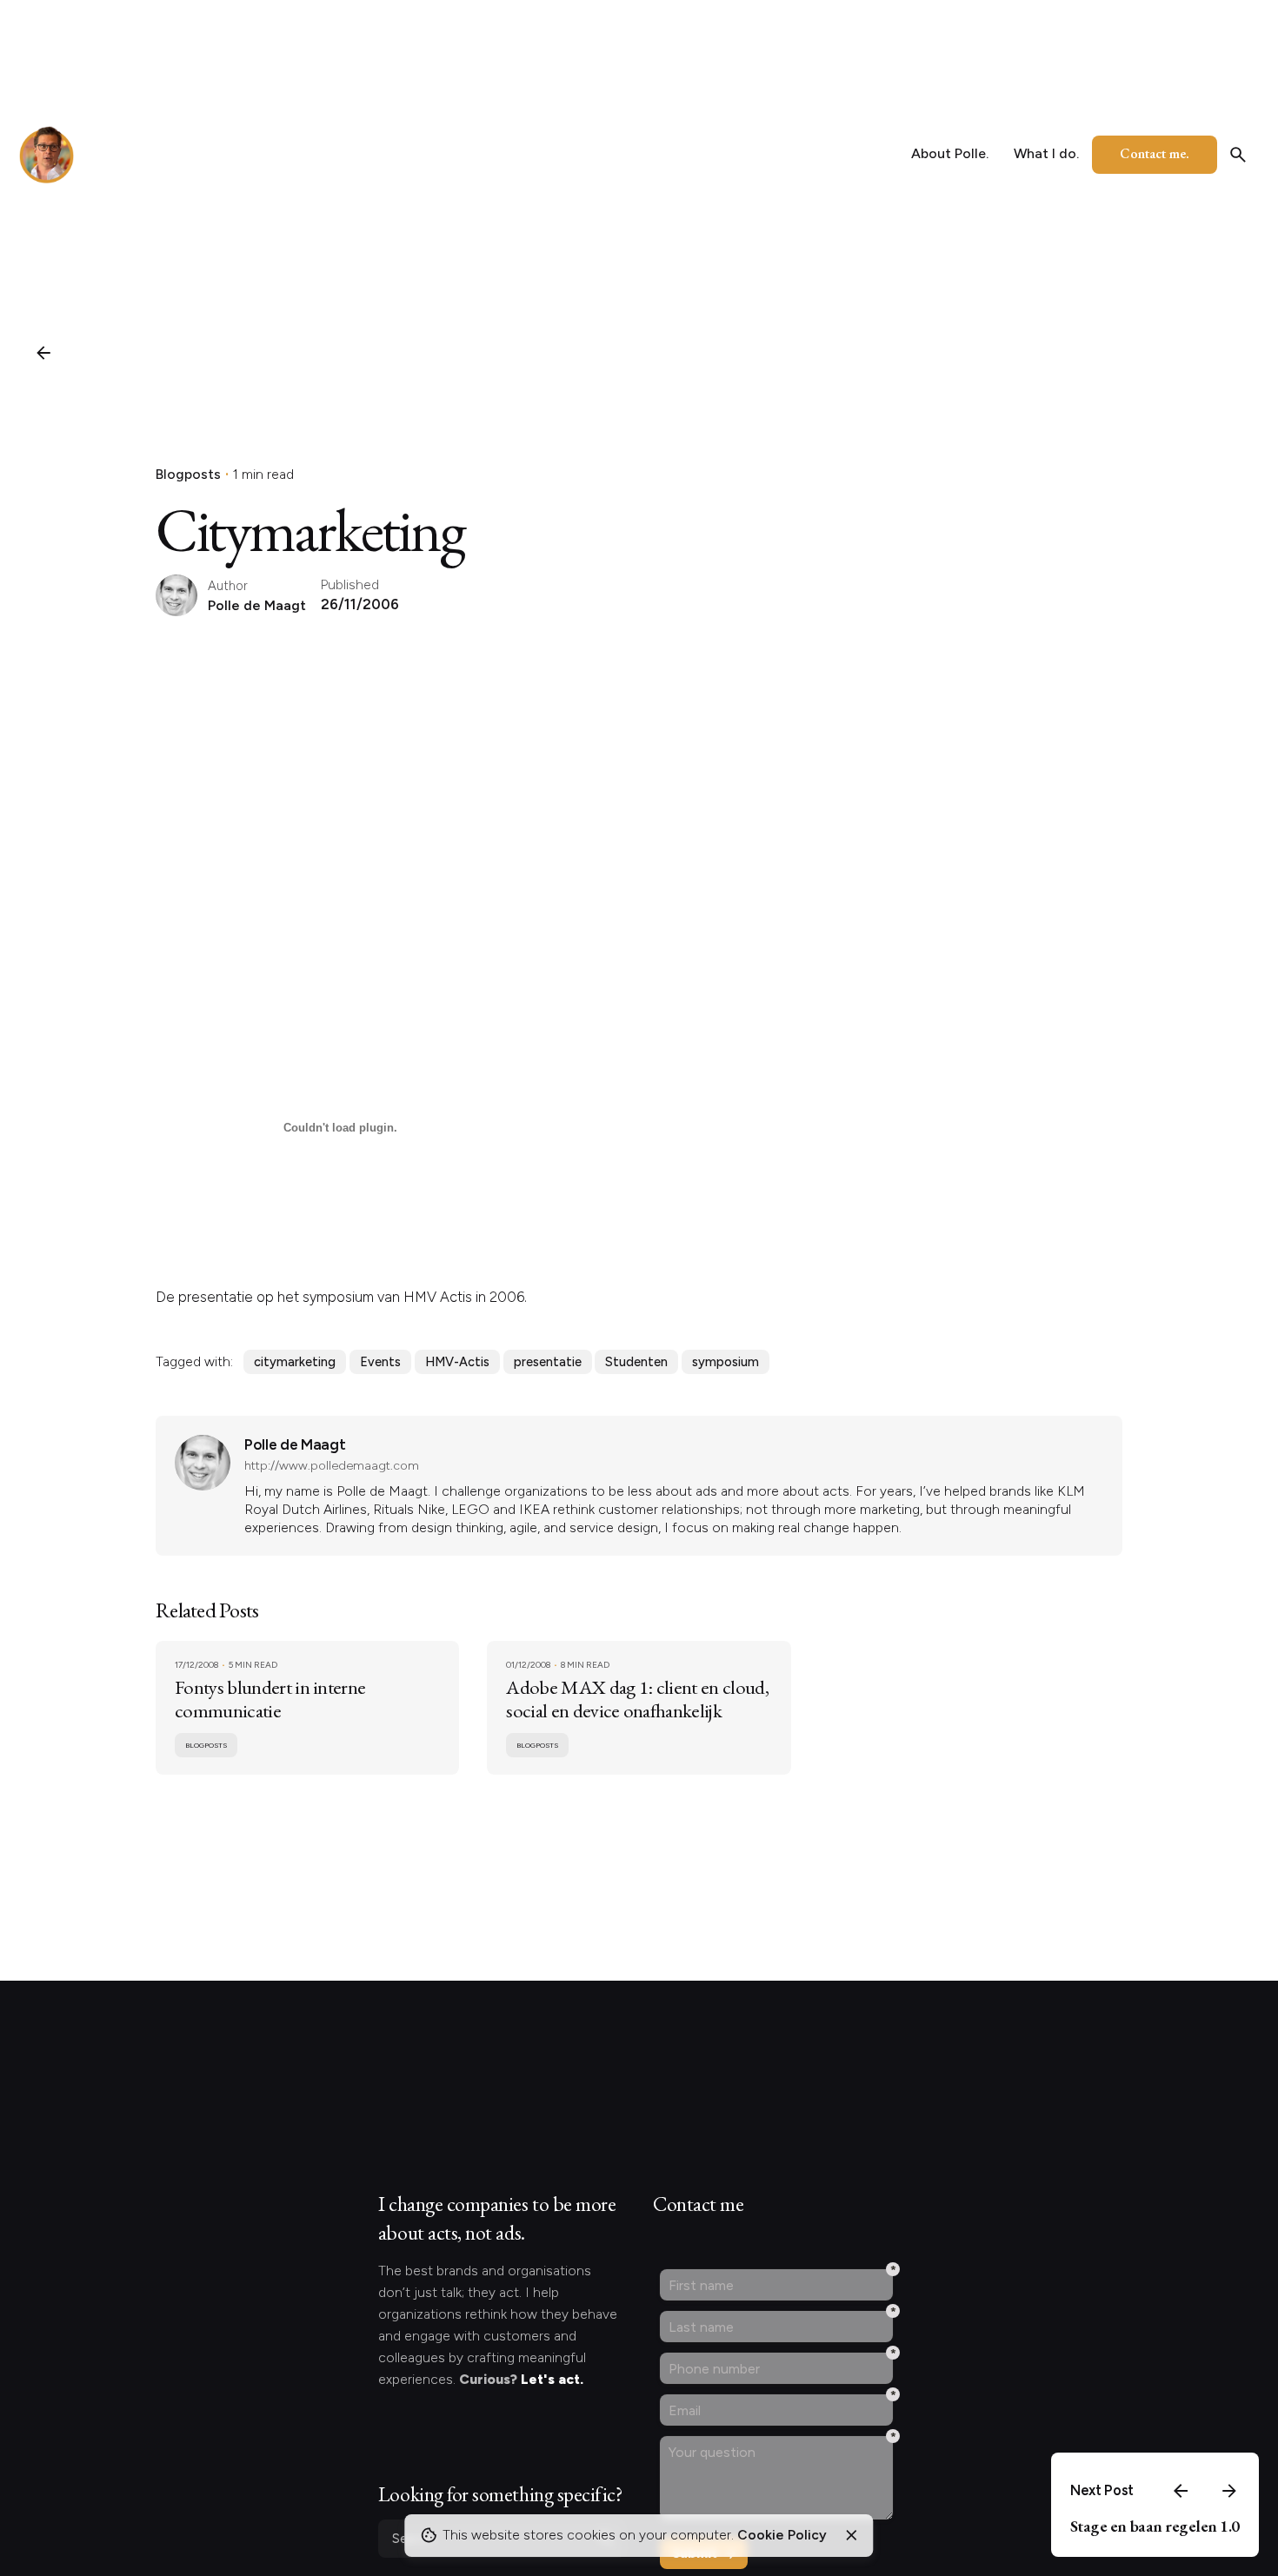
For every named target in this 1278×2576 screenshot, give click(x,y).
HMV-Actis (457, 1362)
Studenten (636, 1362)
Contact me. (1155, 153)
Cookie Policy (782, 2535)
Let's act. (552, 2379)
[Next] (1229, 2491)
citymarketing (295, 1362)
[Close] (851, 2535)
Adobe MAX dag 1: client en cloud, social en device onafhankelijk (637, 1699)
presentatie (548, 1362)
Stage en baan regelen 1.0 (1155, 2526)
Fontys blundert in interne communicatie (270, 1699)
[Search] (1238, 155)
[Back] (43, 353)
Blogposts (188, 474)
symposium (726, 1362)
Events (380, 1362)
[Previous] (1181, 2491)
